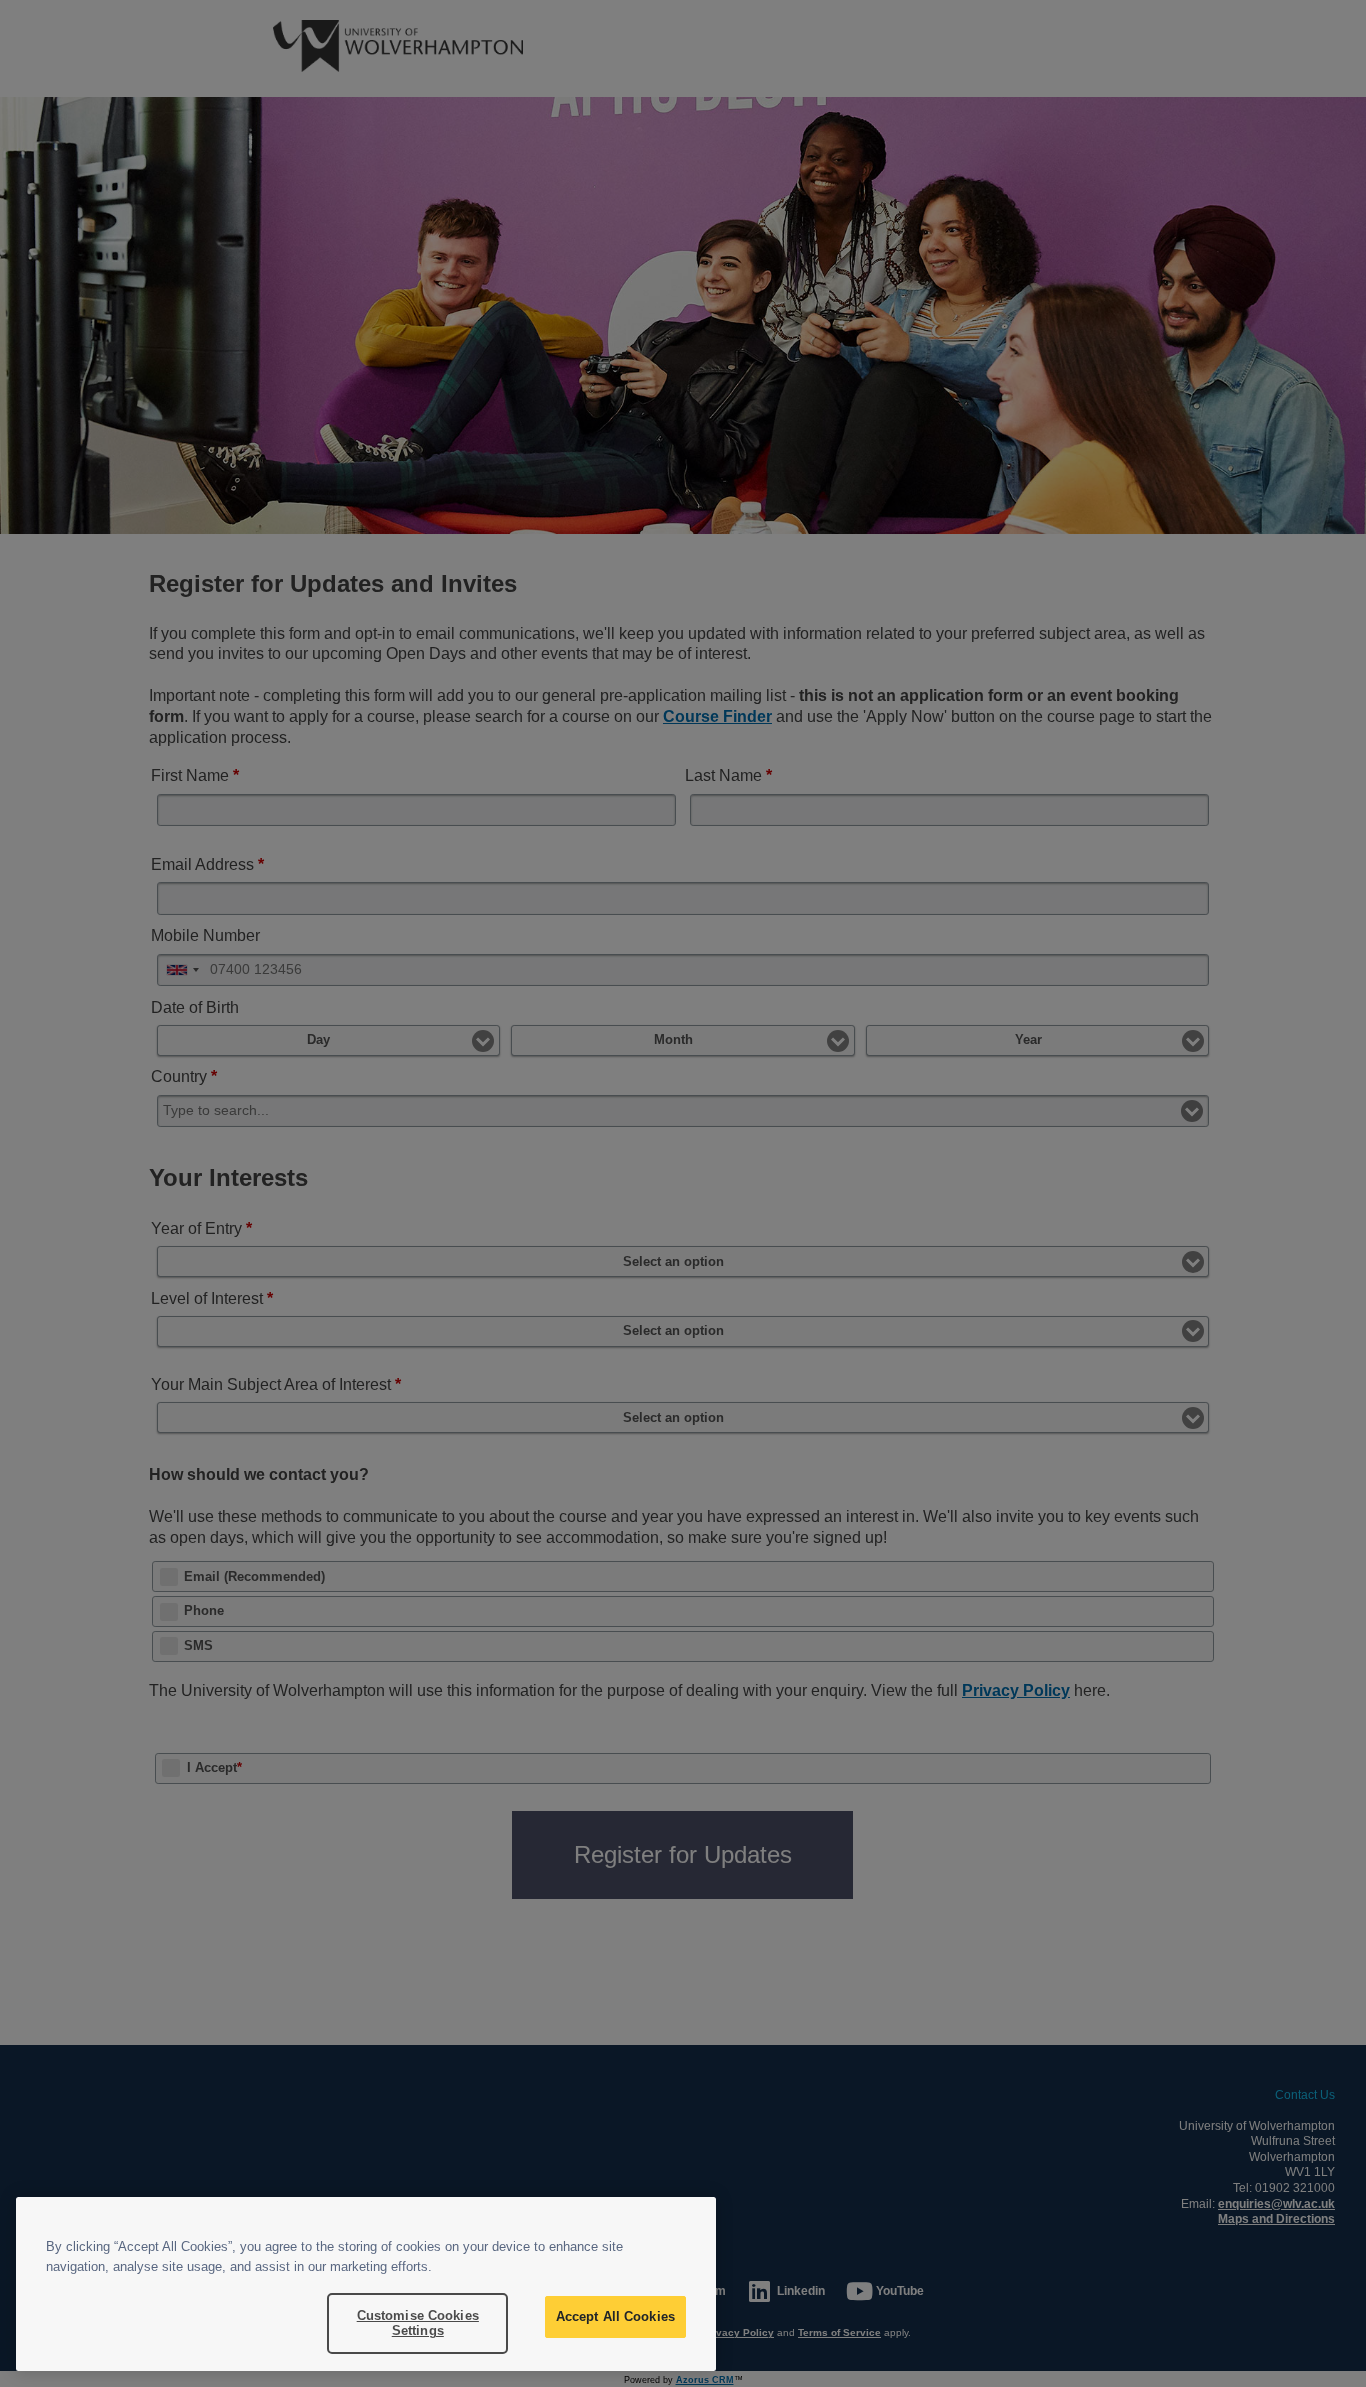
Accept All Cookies (615, 2316)
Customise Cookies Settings (418, 2323)
